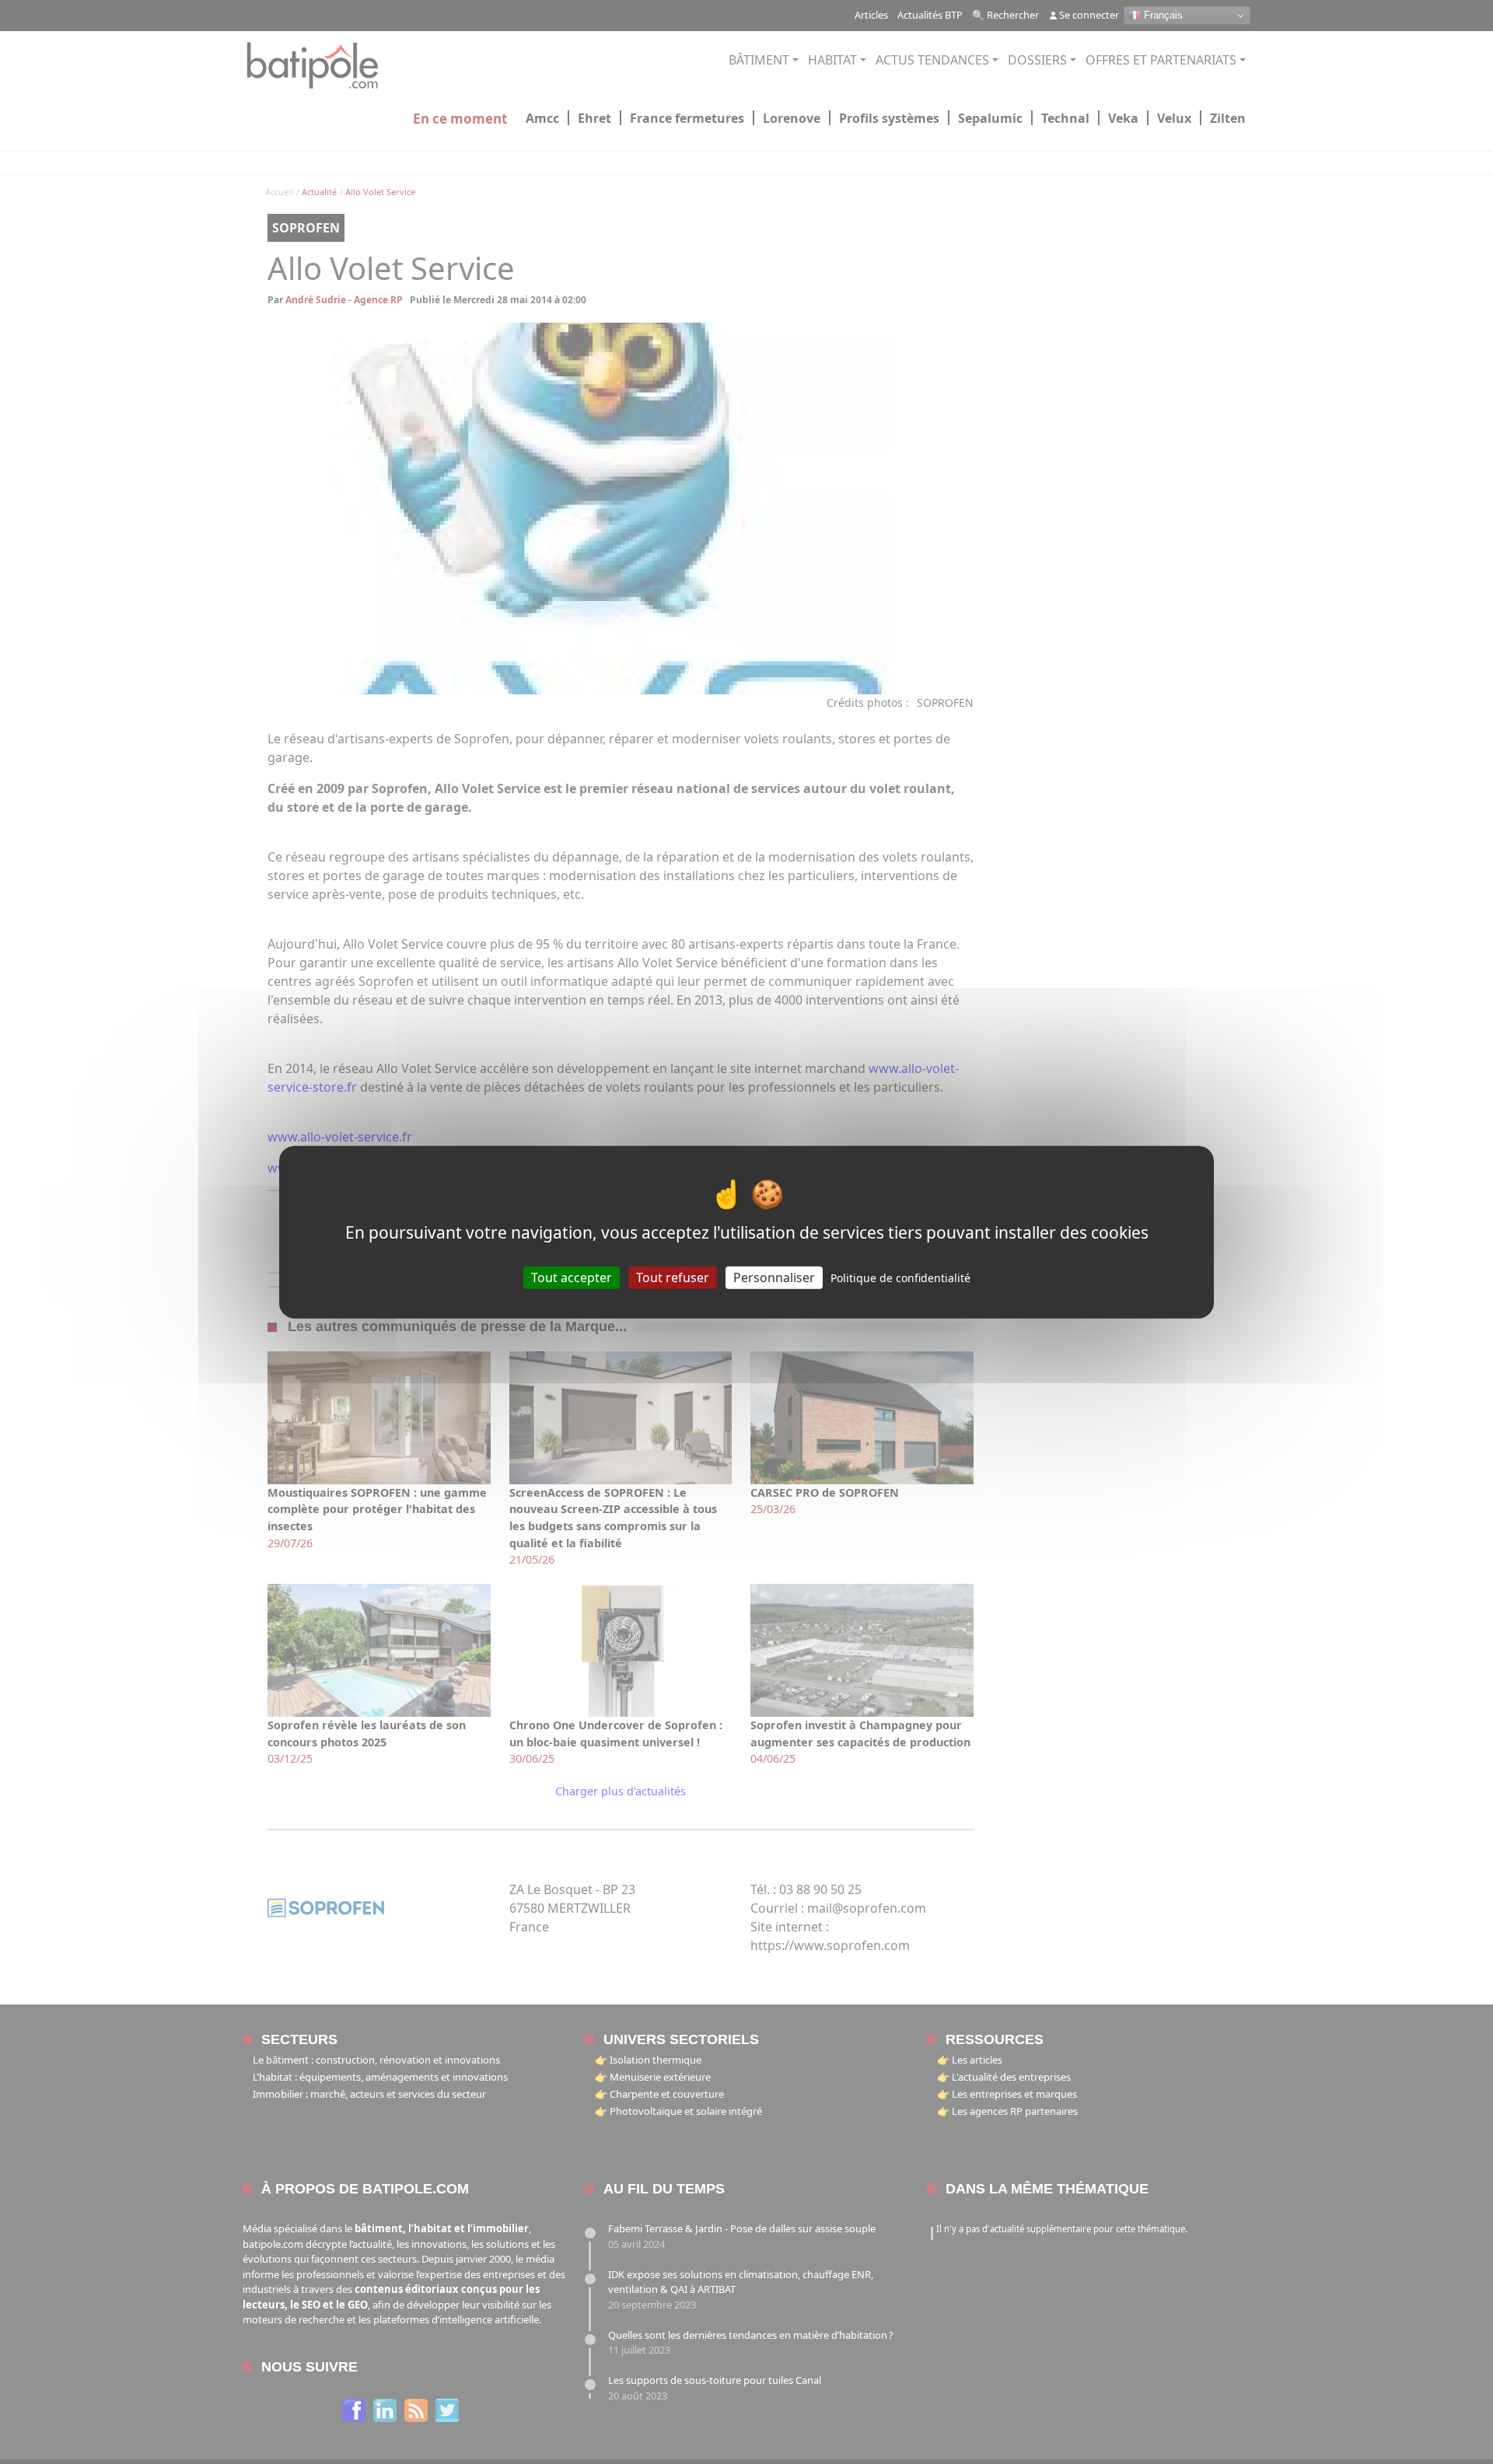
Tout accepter (572, 1277)
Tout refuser (673, 1277)
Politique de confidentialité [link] (900, 1278)
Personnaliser (774, 1277)
